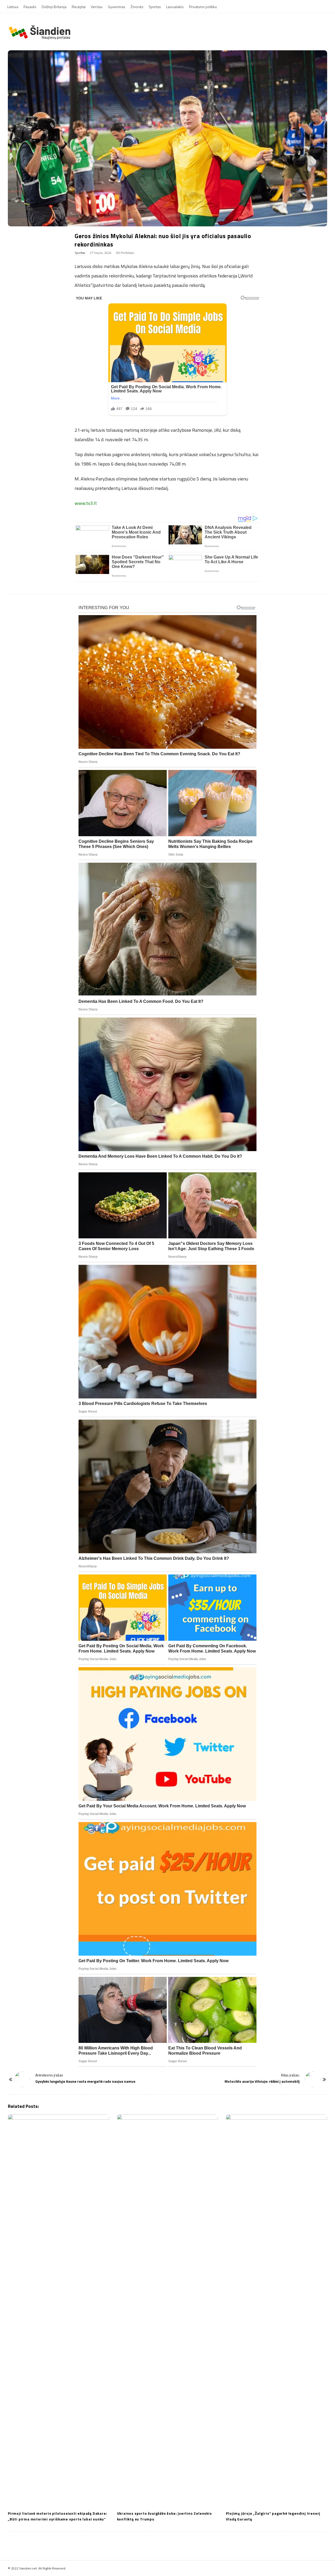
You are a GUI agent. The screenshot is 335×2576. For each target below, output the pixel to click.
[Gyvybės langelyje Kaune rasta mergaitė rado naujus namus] (22, 2079)
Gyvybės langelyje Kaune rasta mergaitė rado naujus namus (85, 2081)
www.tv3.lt (86, 503)
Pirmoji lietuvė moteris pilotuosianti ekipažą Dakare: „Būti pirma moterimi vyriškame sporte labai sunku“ (57, 2516)
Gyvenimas (117, 7)
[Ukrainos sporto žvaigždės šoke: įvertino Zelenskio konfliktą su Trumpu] (168, 2311)
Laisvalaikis (175, 7)
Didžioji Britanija (54, 7)
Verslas (97, 7)
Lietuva (13, 7)
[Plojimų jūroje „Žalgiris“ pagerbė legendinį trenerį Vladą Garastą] (277, 2311)
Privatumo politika (203, 7)
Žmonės (137, 7)
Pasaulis (30, 7)
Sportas (155, 7)
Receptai (79, 7)
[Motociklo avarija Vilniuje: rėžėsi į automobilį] (313, 2079)
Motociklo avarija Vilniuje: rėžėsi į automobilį (262, 2081)
